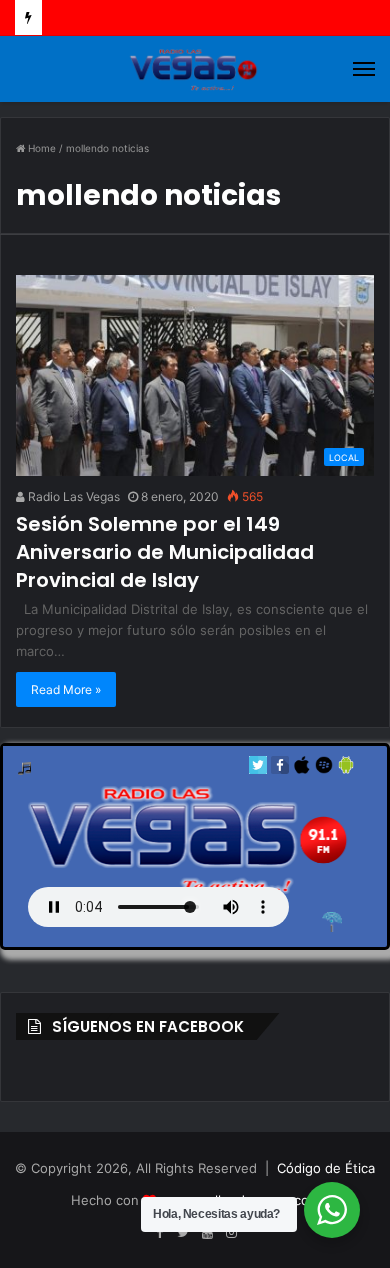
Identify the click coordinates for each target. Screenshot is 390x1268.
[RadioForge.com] (332, 922)
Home (40, 148)
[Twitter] (258, 769)
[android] (346, 769)
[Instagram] (231, 1233)
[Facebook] (280, 769)
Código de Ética (326, 1168)
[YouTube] (207, 1233)
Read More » (66, 689)
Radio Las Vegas (72, 496)
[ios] (302, 769)
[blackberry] (324, 769)
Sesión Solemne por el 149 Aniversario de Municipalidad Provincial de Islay (165, 552)
